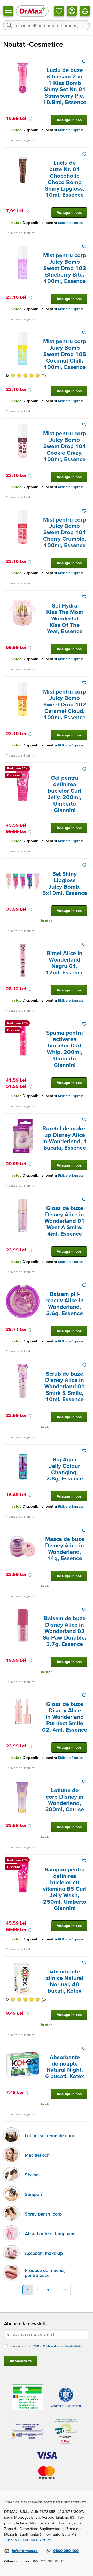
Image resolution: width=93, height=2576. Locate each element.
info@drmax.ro (25, 2551)
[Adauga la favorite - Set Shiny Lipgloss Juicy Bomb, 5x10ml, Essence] (84, 865)
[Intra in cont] (72, 11)
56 (65, 2290)
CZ (43, 2561)
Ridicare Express (71, 130)
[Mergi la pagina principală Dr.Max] (32, 11)
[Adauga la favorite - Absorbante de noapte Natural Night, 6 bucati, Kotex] (84, 2049)
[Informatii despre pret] (30, 119)
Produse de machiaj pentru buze (45, 2273)
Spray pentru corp (43, 2214)
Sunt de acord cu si (46, 2346)
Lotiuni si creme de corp (49, 2135)
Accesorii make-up (44, 2253)
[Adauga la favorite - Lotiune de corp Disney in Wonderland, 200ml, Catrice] (84, 1782)
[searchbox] (47, 25)
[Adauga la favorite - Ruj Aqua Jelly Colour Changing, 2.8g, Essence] (84, 1451)
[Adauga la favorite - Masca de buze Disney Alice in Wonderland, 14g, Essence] (84, 1530)
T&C (36, 2346)
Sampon (33, 2194)
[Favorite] (59, 11)
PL (57, 2561)
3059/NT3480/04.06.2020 (28, 2540)
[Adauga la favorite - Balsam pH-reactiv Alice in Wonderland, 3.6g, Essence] (84, 1285)
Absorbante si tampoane (50, 2234)
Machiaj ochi (38, 2155)
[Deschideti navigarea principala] (8, 11)
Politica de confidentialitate (62, 2346)
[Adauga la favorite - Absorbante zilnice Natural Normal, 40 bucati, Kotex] (84, 1963)
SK (50, 2561)
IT (63, 2561)
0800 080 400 (66, 2551)
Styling (32, 2175)
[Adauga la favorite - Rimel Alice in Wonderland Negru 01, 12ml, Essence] (84, 944)
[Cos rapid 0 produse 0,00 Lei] (85, 11)
